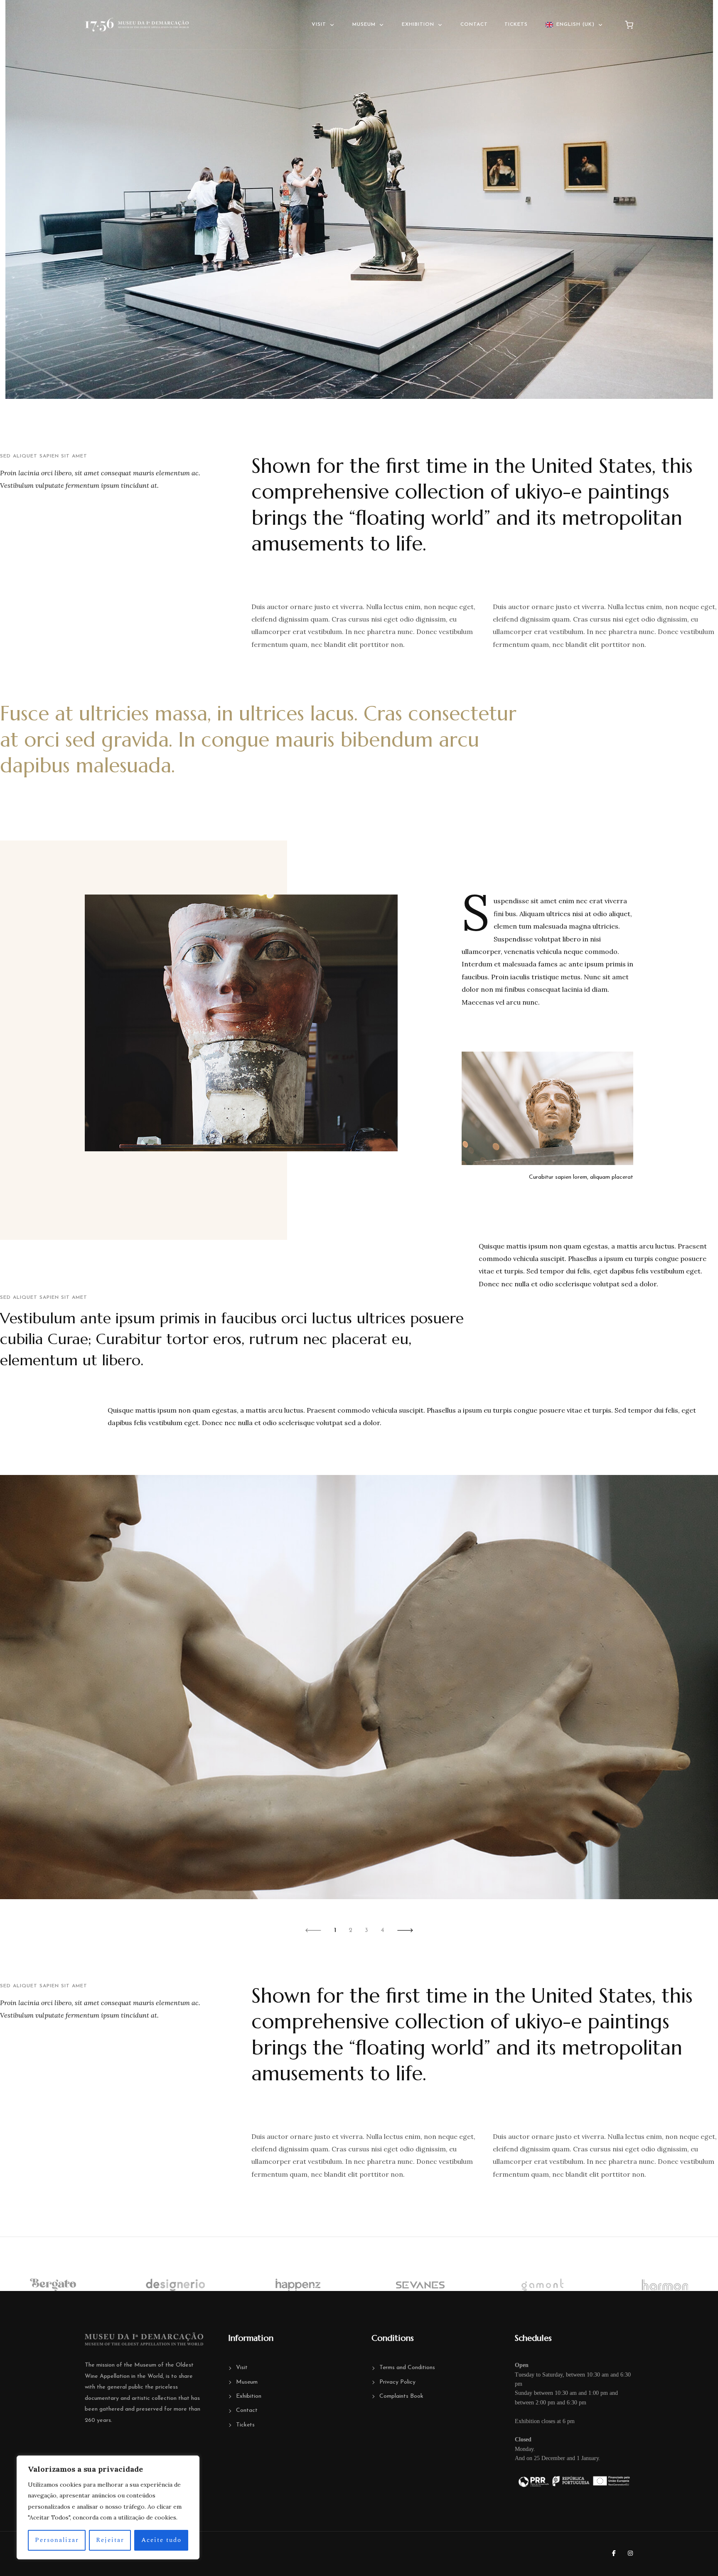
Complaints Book (401, 2396)
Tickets (516, 25)
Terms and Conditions (407, 2368)
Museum (364, 25)
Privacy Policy (397, 2382)
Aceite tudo (161, 2540)
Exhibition (418, 25)
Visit (319, 25)
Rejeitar (110, 2540)
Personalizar (57, 2540)
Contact (474, 25)
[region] (108, 2507)
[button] (313, 1930)
